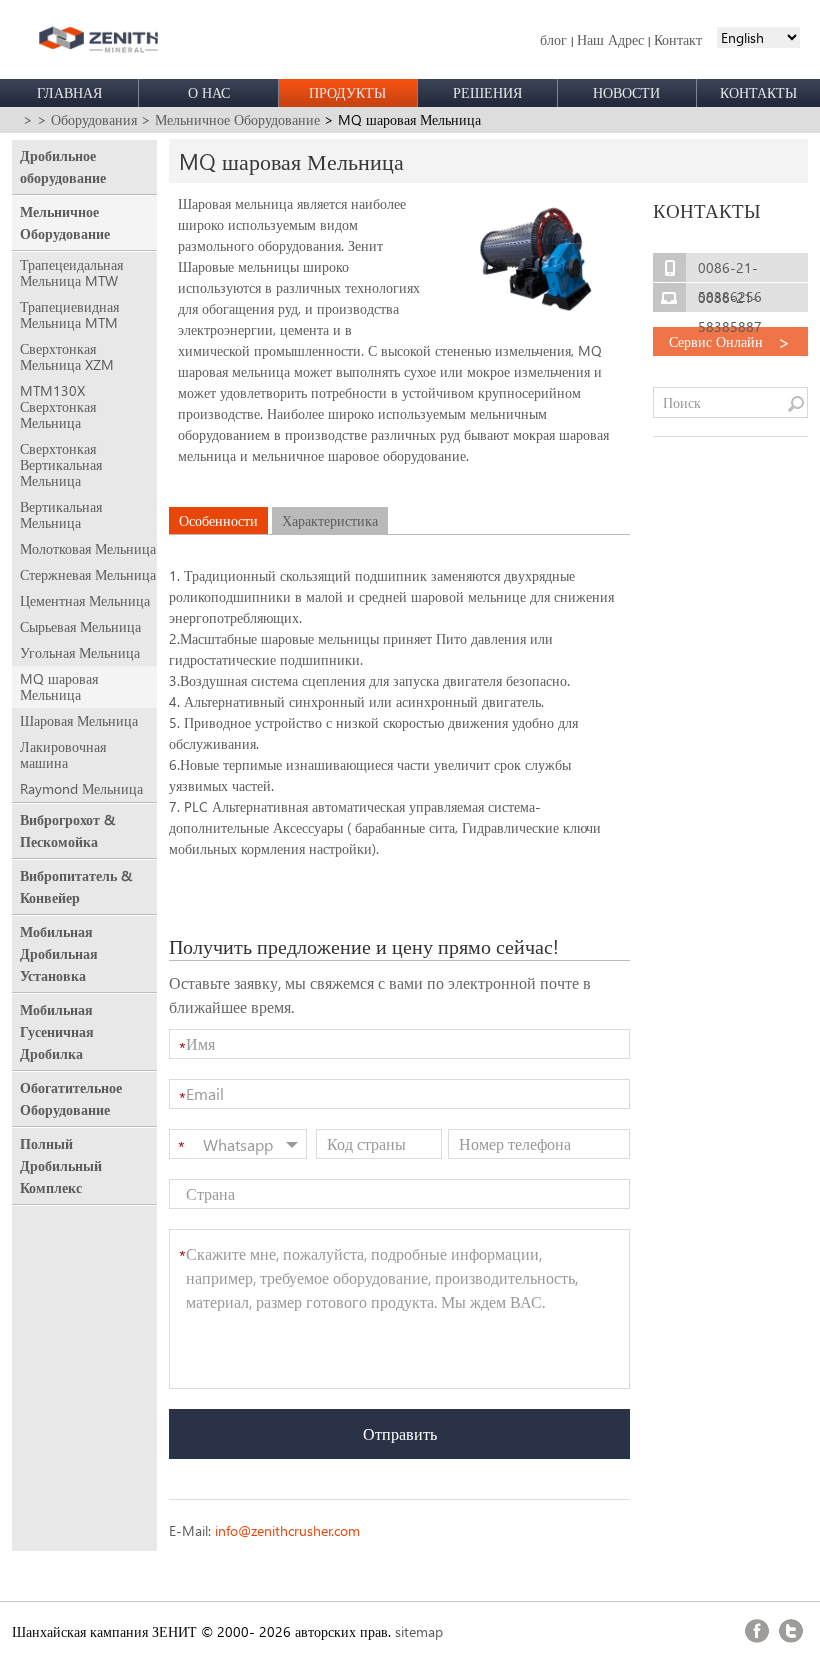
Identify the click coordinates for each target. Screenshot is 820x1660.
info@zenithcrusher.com (287, 1530)
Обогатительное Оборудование (71, 1098)
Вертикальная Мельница (61, 515)
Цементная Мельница (85, 601)
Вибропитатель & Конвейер (76, 886)
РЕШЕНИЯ (487, 92)
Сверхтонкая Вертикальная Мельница (61, 465)
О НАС (209, 92)
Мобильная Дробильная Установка (59, 953)
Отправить (400, 1433)
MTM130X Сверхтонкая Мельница (58, 407)
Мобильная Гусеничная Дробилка (57, 1031)
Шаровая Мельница (79, 721)
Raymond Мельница (81, 789)
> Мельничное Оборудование (230, 119)
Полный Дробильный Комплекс (61, 1165)
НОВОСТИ (626, 92)
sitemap (419, 1631)
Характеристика (330, 520)
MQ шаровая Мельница (59, 687)
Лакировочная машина (63, 755)
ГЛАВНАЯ (69, 92)
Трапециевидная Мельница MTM (69, 315)
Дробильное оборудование (63, 166)
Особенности (218, 520)
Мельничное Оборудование (65, 222)
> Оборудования (87, 119)
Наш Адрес (610, 39)
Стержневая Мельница (88, 575)
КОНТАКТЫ (758, 92)
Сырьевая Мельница (80, 627)
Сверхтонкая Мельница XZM (67, 357)
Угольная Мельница (80, 653)
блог (553, 39)
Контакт (678, 39)
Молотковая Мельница (88, 549)
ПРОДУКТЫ (347, 92)
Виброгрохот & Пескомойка (67, 830)
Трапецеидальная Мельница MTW (71, 273)
